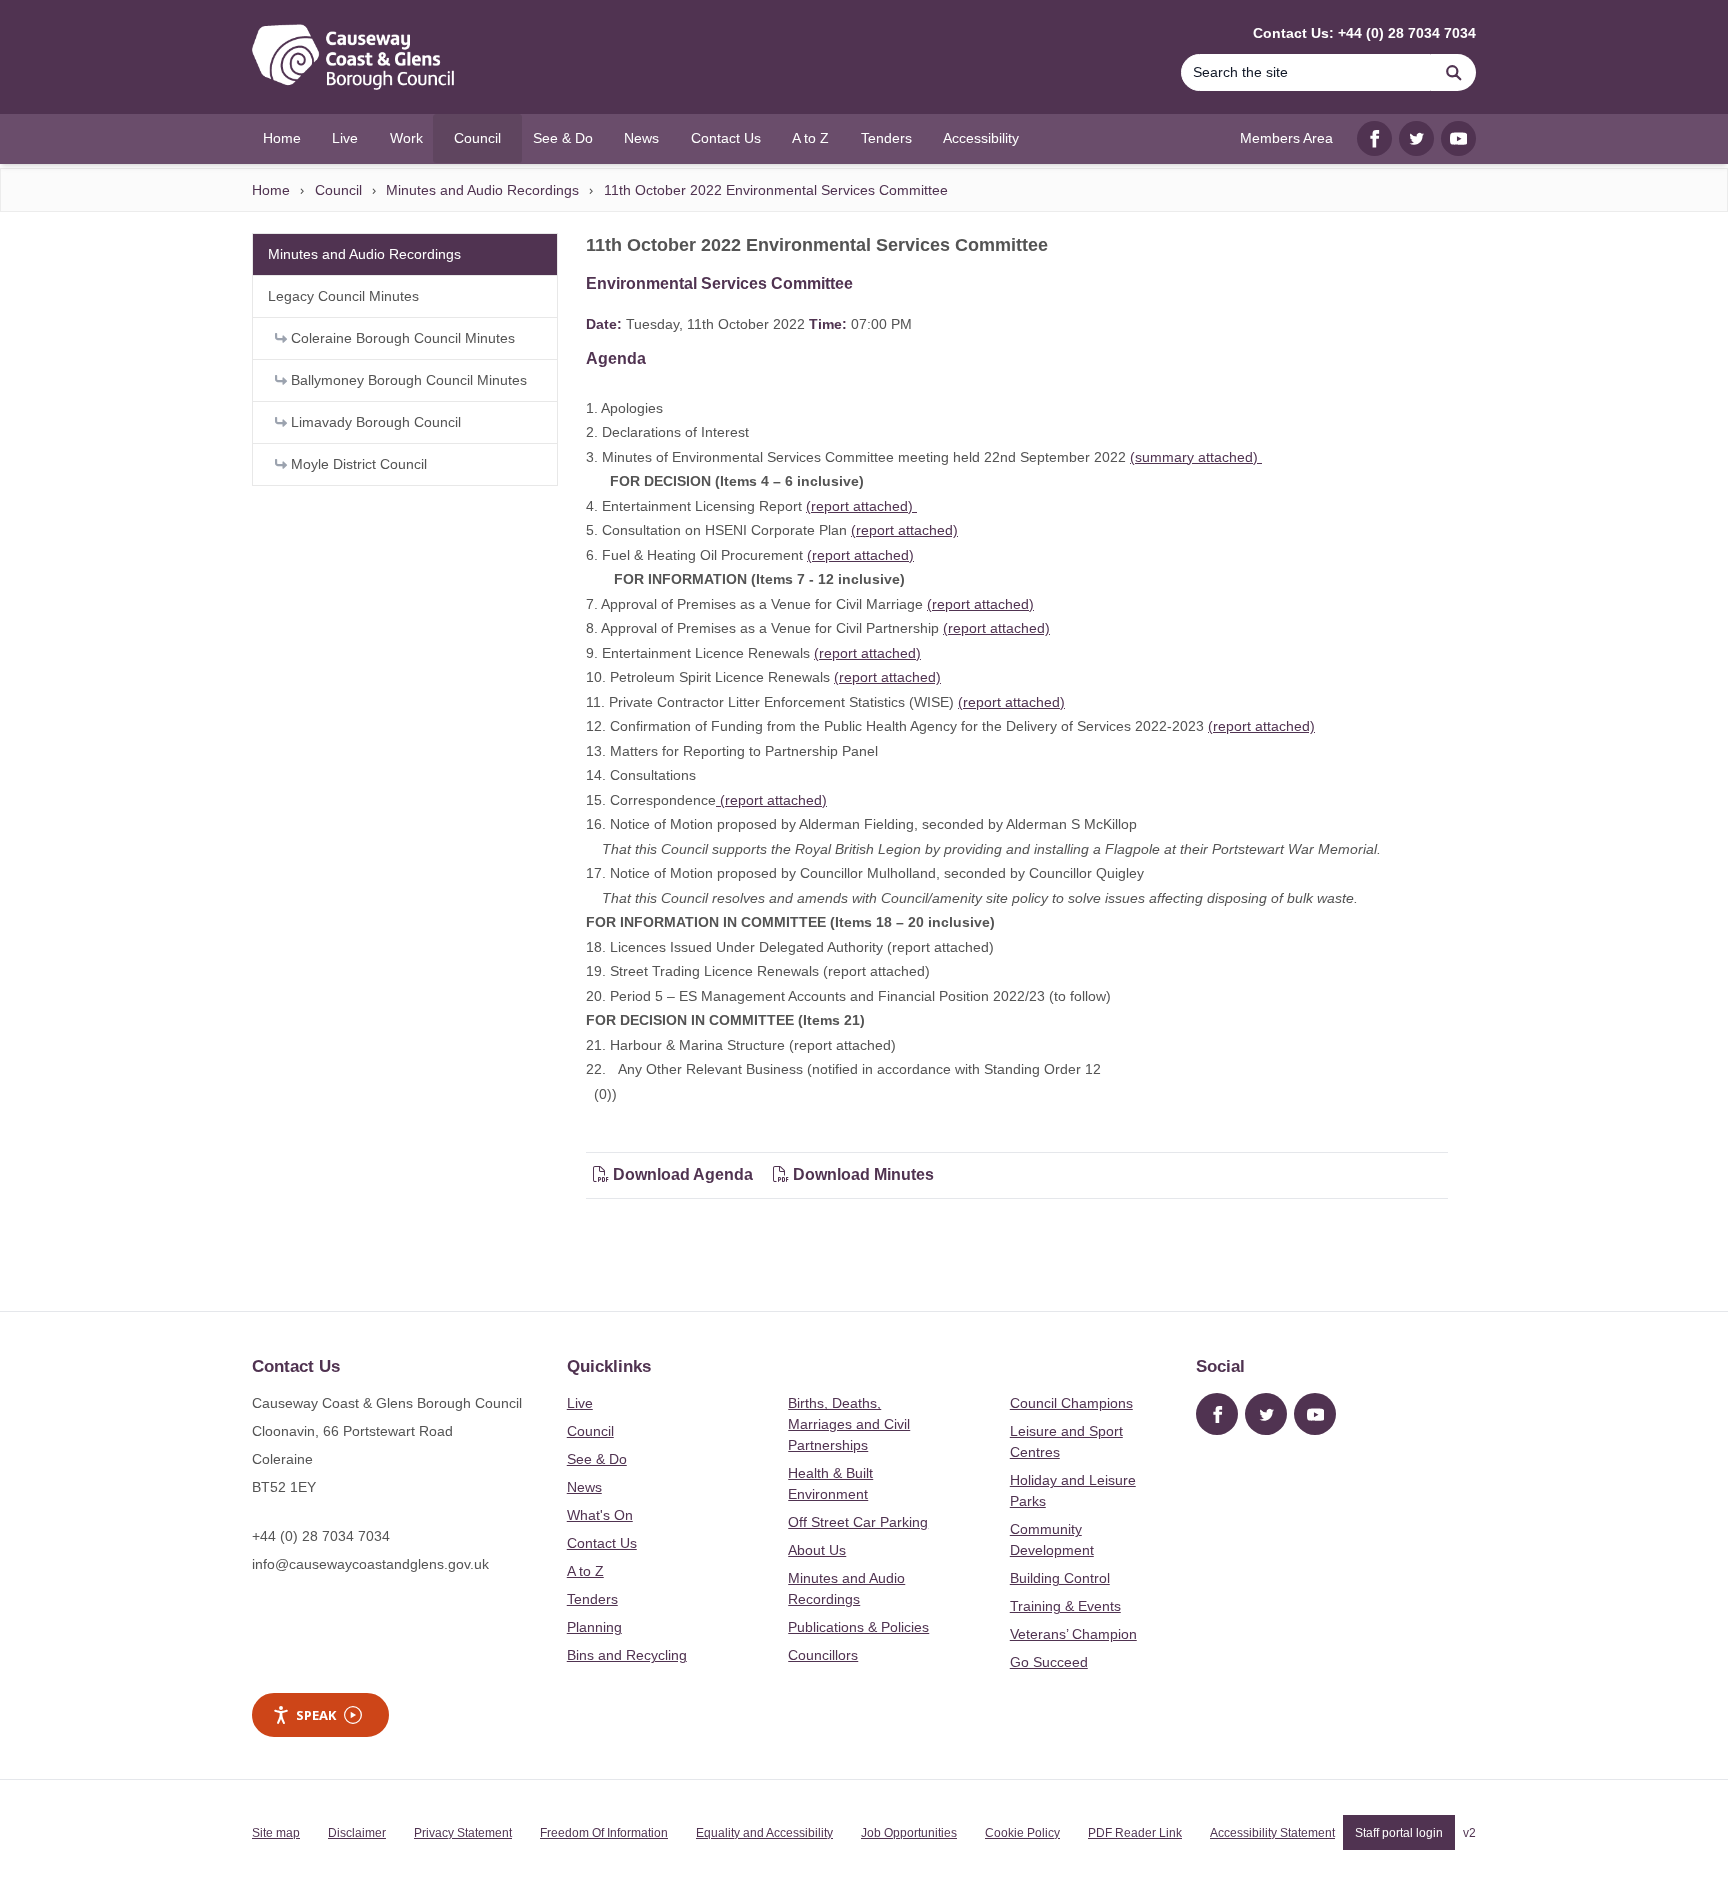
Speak (316, 1715)
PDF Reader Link (1135, 1833)
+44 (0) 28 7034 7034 (321, 1536)
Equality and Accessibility (764, 1833)
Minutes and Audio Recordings (482, 190)
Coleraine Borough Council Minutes (401, 338)
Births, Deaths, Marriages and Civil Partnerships (849, 1424)
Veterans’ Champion (1073, 1634)
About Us (817, 1550)
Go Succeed (1049, 1662)
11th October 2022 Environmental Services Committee (776, 190)
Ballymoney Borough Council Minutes (407, 380)
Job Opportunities (909, 1833)
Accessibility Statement (1272, 1833)
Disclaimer (357, 1833)
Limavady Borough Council (374, 422)
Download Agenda (683, 1174)
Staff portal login (1399, 1833)
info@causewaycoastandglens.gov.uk (370, 1564)
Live (580, 1403)
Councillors (823, 1655)
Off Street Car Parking (858, 1522)
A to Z (585, 1571)
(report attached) (861, 506)
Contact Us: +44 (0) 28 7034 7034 (1364, 33)
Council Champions (1071, 1403)
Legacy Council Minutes (343, 296)
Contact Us (602, 1543)
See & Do (597, 1459)
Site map (276, 1833)
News (584, 1487)
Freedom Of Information (604, 1833)
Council (338, 190)
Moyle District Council (357, 464)
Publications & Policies (858, 1627)
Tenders (592, 1599)
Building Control (1060, 1578)
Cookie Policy (1022, 1833)
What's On (600, 1515)
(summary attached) (1196, 457)
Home (271, 190)
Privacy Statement (463, 1833)
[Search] (1454, 72)
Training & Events (1065, 1606)
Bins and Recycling (627, 1655)
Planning (594, 1627)
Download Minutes (861, 1174)
